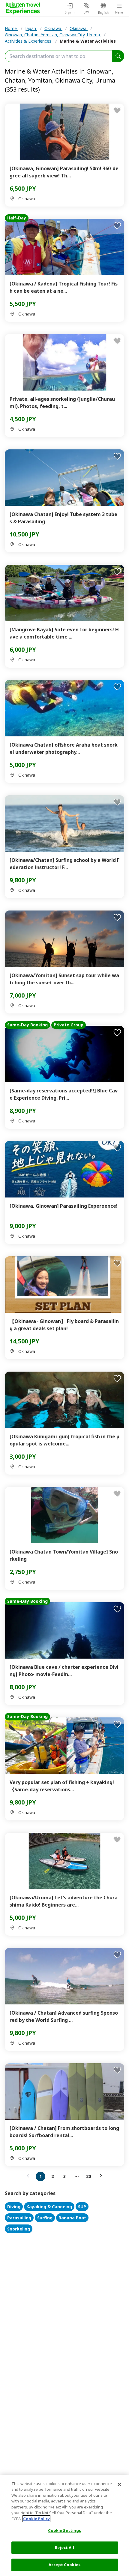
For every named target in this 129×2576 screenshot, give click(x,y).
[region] (64, 2525)
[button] (29, 2176)
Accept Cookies (64, 2565)
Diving (14, 2207)
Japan (31, 28)
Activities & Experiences (29, 41)
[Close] (119, 2484)
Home (11, 28)
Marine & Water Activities (88, 41)
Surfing (45, 2218)
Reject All (64, 2547)
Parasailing (19, 2218)
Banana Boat (72, 2218)
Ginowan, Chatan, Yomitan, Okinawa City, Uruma (53, 35)
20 (88, 2176)
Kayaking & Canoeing (49, 2207)
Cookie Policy (36, 2519)
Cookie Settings (65, 2530)
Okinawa (53, 28)
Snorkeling (19, 2229)
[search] (118, 56)
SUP (82, 2207)
